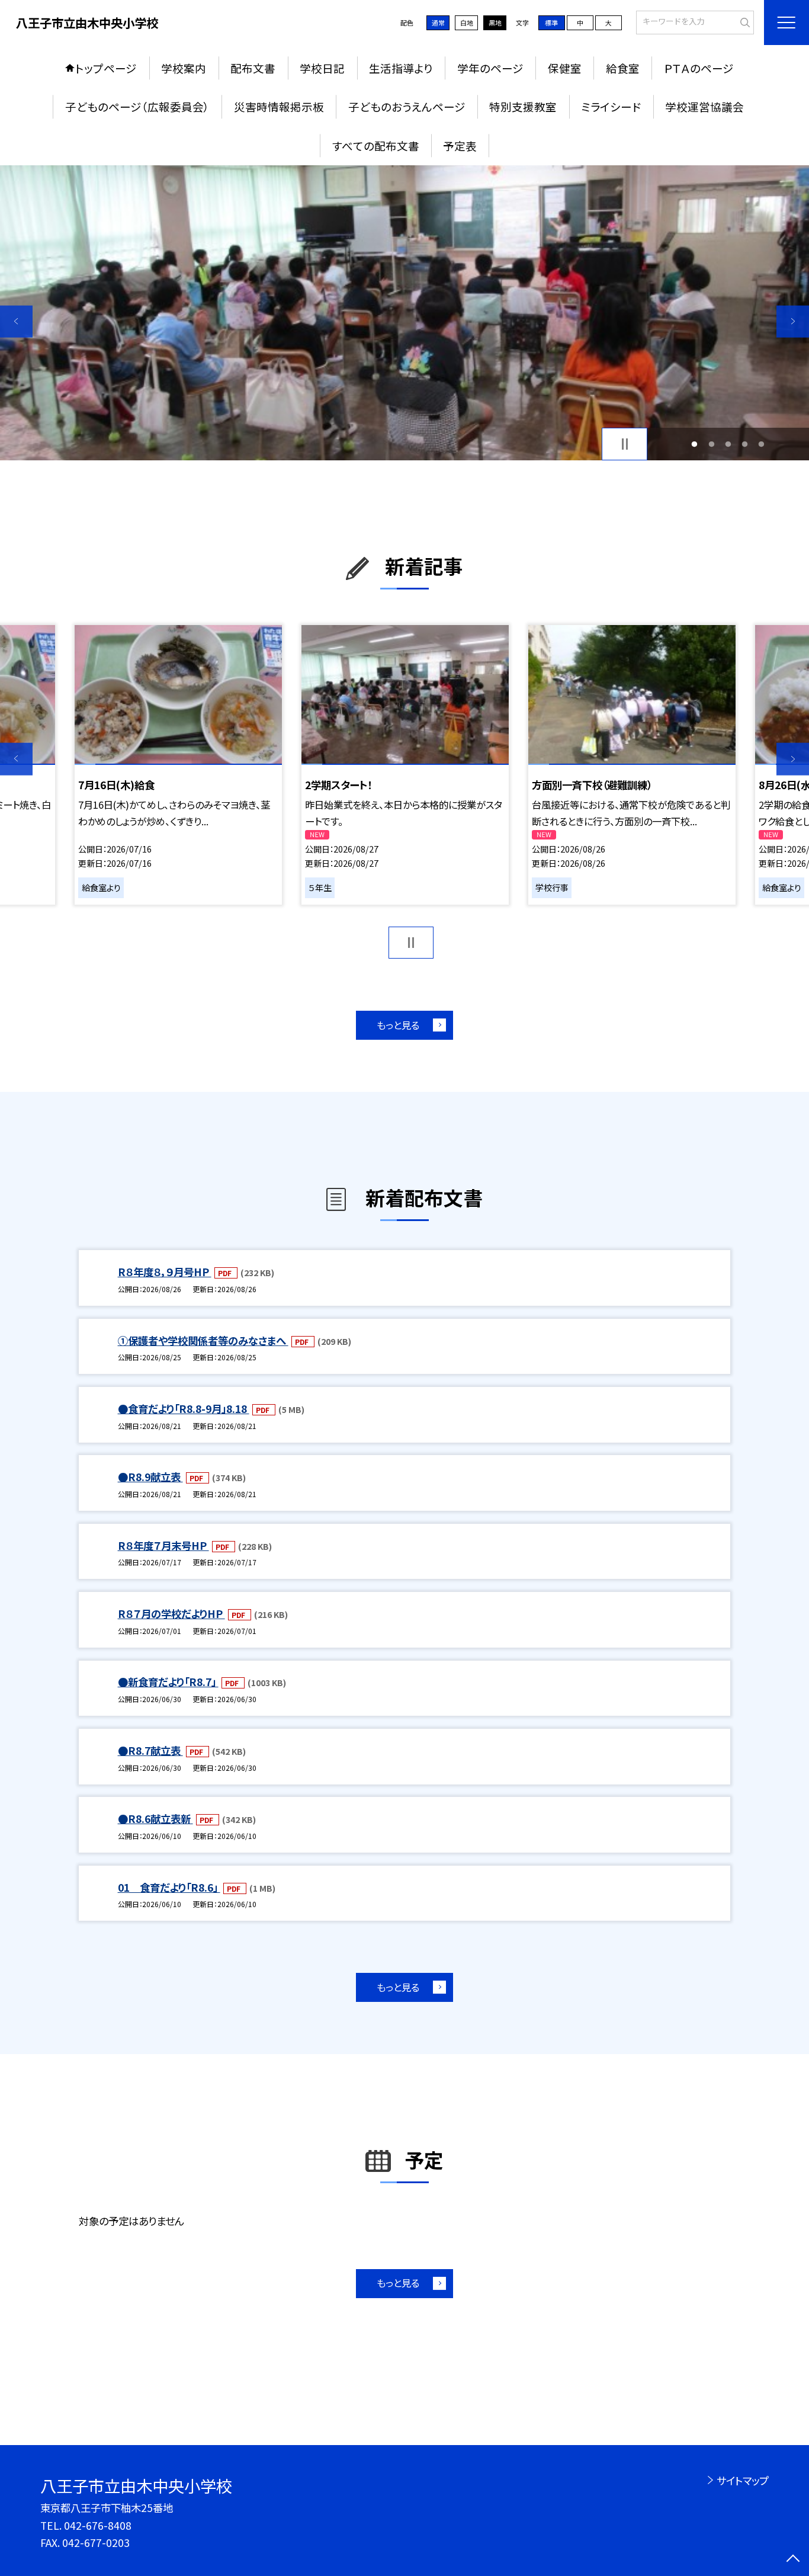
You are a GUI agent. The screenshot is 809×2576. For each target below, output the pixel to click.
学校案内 (184, 68)
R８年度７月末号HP (163, 1545)
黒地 (495, 23)
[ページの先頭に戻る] (793, 2560)
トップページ (106, 68)
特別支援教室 (523, 106)
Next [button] (793, 321)
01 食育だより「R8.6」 (169, 1887)
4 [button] (745, 444)
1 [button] (695, 444)
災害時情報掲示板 (279, 106)
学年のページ (490, 68)
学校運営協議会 (704, 106)
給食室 (623, 68)
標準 (551, 23)
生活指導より (401, 68)
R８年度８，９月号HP (165, 1272)
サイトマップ (742, 2480)
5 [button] (762, 444)
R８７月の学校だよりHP (171, 1614)
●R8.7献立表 (150, 1750)
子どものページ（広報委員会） (137, 106)
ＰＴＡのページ (699, 68)
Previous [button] (16, 321)
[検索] (744, 21)
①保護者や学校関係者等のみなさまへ (203, 1340)
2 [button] (711, 444)
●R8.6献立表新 (155, 1819)
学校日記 (322, 68)
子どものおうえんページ (407, 106)
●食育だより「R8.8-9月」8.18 (184, 1409)
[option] (404, 313)
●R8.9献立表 (150, 1477)
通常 (438, 23)
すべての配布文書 (376, 145)
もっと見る (398, 1025)
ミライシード (611, 106)
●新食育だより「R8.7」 (168, 1682)
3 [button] (728, 444)
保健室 (565, 68)
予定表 (460, 145)
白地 (467, 23)
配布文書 (253, 68)
